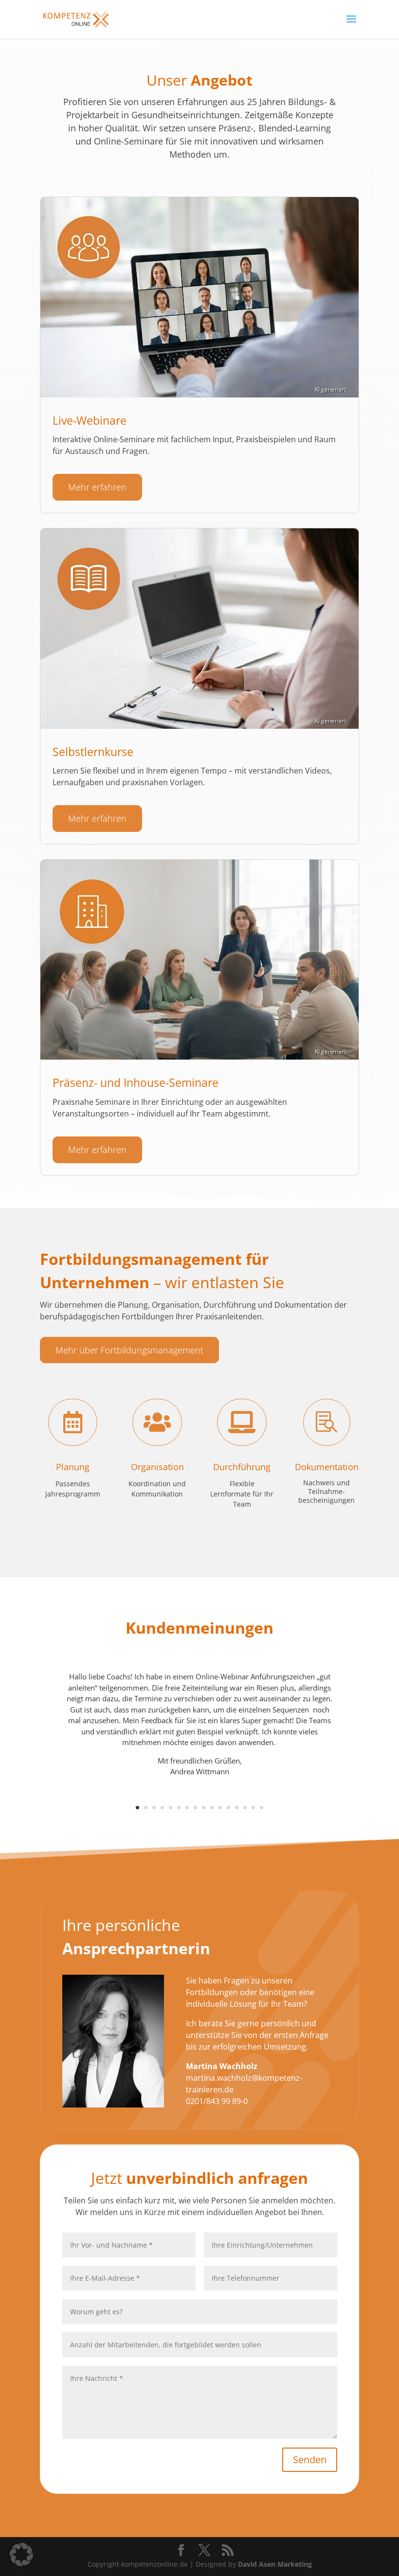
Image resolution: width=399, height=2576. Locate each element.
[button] (21, 2555)
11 (220, 1808)
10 (212, 1808)
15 (253, 1808)
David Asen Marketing (275, 2564)
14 (245, 1808)
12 (228, 1808)
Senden (310, 2459)
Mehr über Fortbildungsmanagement (129, 1350)
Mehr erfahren (97, 487)
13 (237, 1808)
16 (262, 1808)
